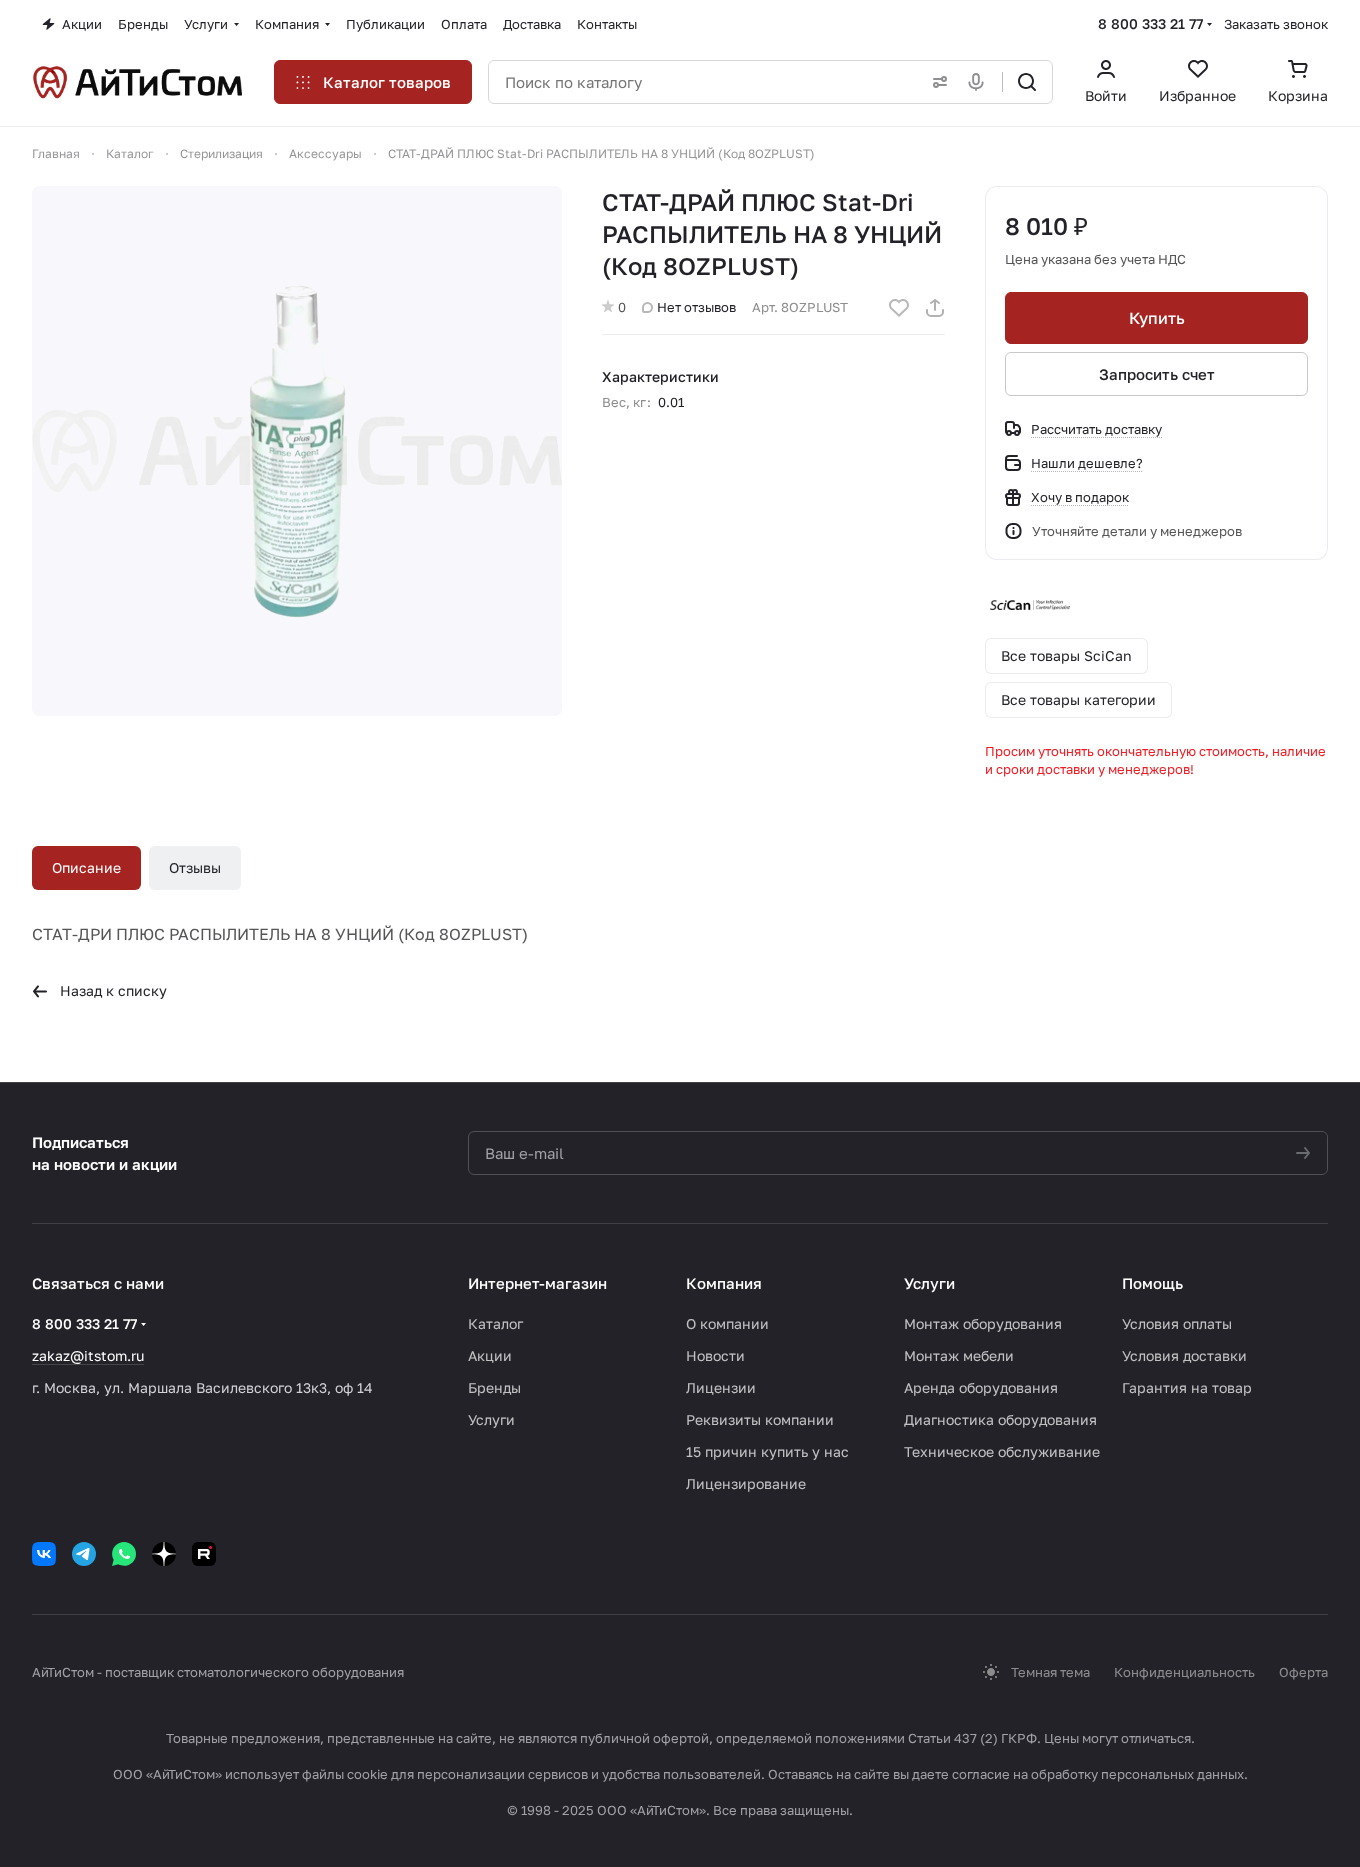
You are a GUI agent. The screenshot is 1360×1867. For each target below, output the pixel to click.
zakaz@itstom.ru (88, 1355)
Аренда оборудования (981, 1387)
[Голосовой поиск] (980, 82)
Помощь (1152, 1283)
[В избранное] (899, 308)
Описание (86, 867)
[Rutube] (204, 1554)
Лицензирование (746, 1483)
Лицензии (721, 1387)
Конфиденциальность (1184, 1672)
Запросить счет (1157, 374)
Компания (724, 1283)
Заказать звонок (1276, 24)
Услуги (491, 1419)
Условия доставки (1184, 1355)
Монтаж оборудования (983, 1323)
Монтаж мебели (959, 1355)
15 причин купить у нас (767, 1451)
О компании (727, 1323)
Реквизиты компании (760, 1419)
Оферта (1303, 1672)
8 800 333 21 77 (1150, 23)
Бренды (494, 1387)
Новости (715, 1355)
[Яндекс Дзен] (164, 1554)
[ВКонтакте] (44, 1554)
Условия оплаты (1177, 1323)
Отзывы (195, 867)
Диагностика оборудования (1000, 1419)
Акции (490, 1355)
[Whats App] (124, 1554)
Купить (1157, 318)
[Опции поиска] (936, 82)
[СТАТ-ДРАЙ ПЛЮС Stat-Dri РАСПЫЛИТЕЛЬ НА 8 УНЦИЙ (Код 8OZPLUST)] (297, 451)
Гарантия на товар (1187, 1387)
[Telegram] (84, 1554)
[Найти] (1027, 82)
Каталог (495, 1323)
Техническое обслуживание (1002, 1451)
